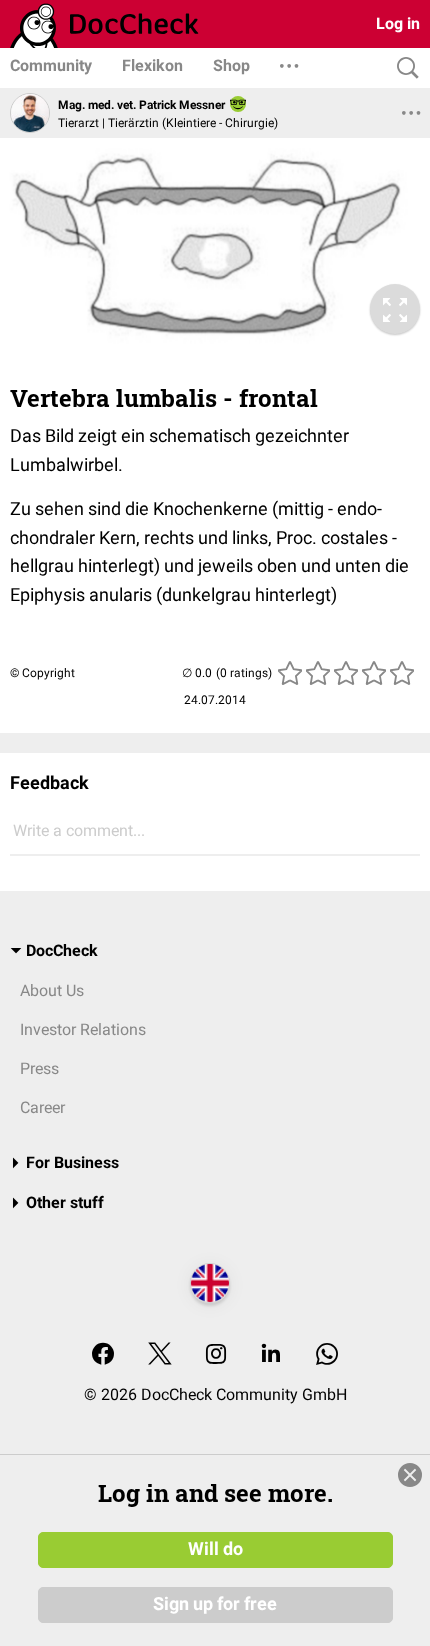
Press (39, 1068)
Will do (215, 1549)
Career (42, 1107)
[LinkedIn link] (271, 1355)
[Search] (403, 68)
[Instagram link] (216, 1355)
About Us (52, 990)
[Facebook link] (103, 1355)
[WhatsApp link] (327, 1355)
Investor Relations (83, 1029)
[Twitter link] (160, 1355)
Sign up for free (215, 1604)
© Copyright (42, 673)
